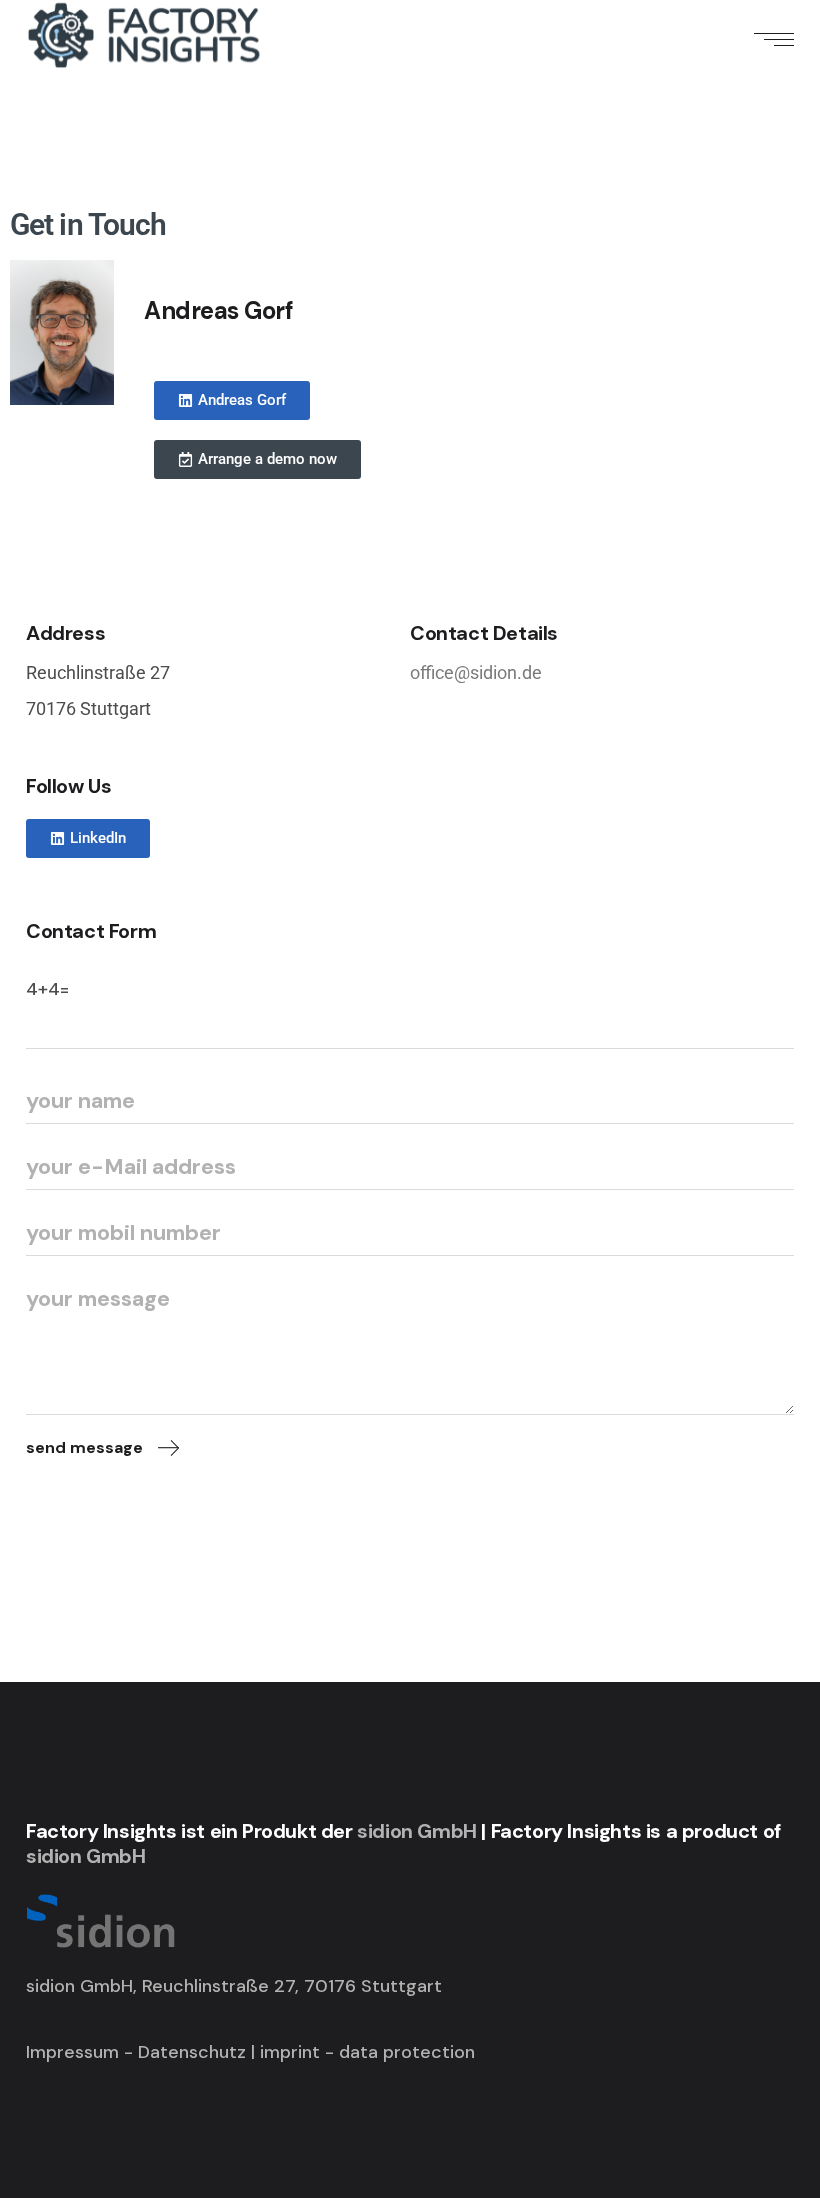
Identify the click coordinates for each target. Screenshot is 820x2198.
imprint (292, 2052)
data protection (407, 2052)
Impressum (72, 2052)
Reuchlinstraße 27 (98, 672)
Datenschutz (192, 2052)
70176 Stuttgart (88, 708)
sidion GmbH (417, 1831)
